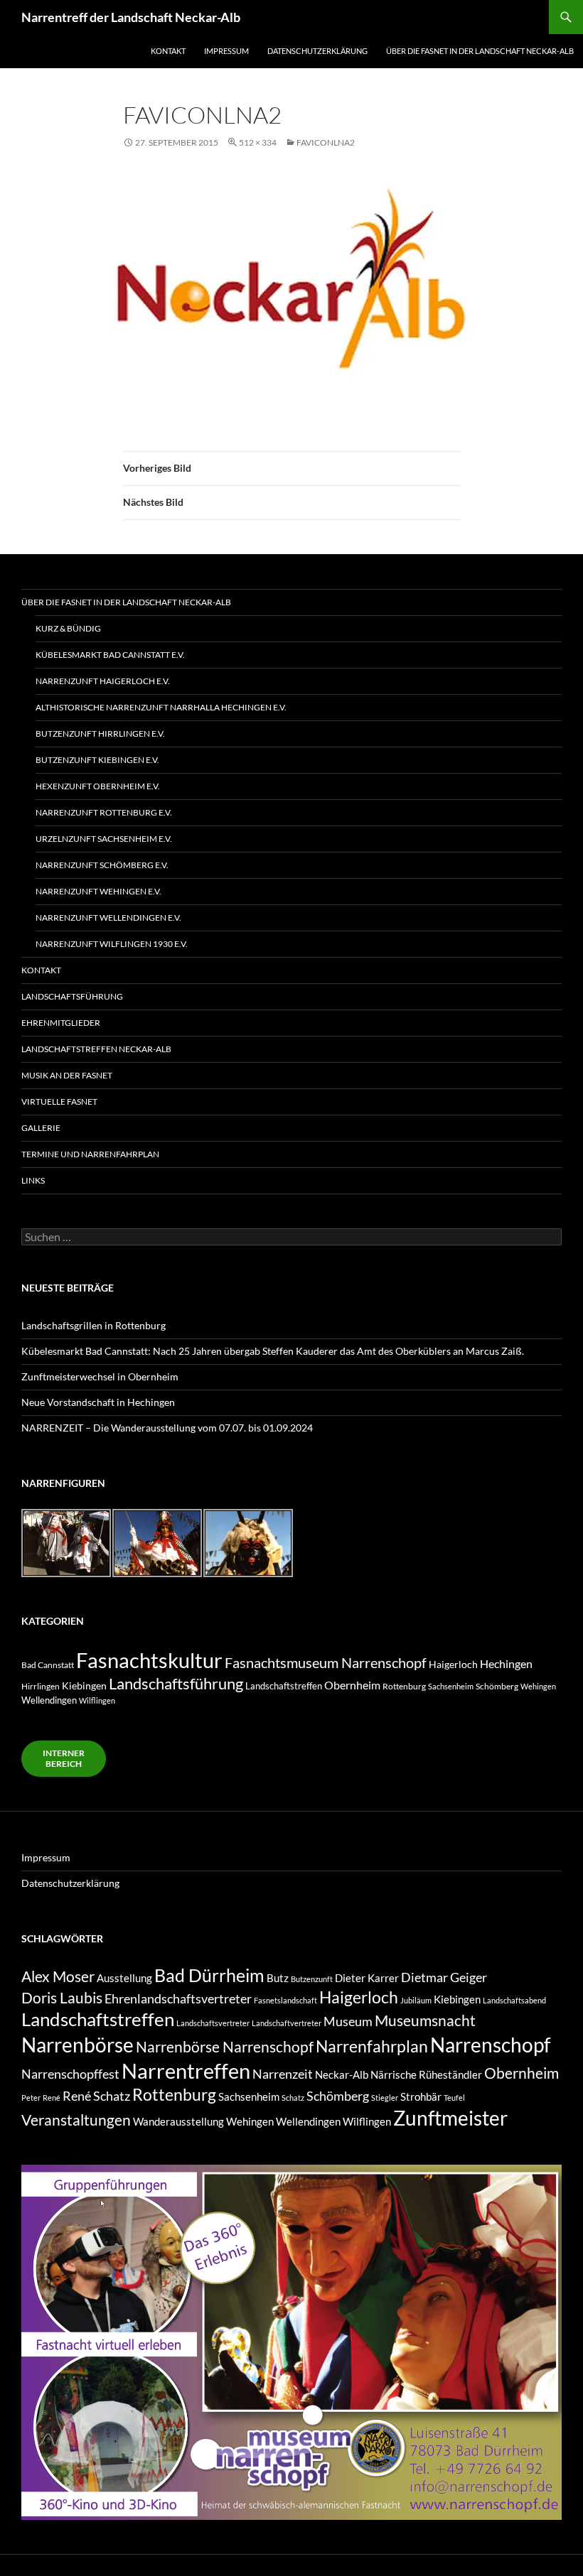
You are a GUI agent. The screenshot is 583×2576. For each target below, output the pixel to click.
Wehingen (538, 1686)
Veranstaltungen (76, 2120)
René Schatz (96, 2096)
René (52, 2098)
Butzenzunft (312, 1979)
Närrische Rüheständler (426, 2075)
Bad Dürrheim (209, 1975)
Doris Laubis (62, 1998)
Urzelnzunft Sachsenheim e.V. (104, 839)
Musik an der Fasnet (67, 1075)
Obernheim (352, 1685)
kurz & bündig (68, 628)
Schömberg (497, 1686)
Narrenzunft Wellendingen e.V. (108, 918)
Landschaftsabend (514, 2000)
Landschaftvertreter (287, 2023)
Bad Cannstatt (48, 1665)
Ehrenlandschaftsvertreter (178, 1998)
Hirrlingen (41, 1686)
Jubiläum (416, 2000)
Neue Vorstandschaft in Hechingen (98, 1402)
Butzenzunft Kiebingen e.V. (97, 760)
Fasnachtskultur (149, 1660)
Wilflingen (97, 1700)
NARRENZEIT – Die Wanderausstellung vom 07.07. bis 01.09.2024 (167, 1428)
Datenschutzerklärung (317, 51)
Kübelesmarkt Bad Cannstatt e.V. (110, 655)
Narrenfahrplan (372, 2046)
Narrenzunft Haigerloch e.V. (103, 681)
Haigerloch (453, 1664)
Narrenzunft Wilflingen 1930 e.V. (112, 944)
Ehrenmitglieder (61, 1023)
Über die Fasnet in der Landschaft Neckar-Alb (480, 51)
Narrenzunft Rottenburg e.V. (104, 812)
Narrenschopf (490, 2045)
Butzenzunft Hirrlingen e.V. (100, 734)
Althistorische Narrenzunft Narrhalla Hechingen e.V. (161, 707)
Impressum (226, 51)
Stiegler (385, 2098)
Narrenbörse (77, 2045)
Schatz (293, 2098)
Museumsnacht (425, 2020)
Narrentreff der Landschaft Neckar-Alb (131, 17)
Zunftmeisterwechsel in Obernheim (100, 1376)
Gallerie (41, 1128)
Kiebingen (84, 1686)
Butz (278, 1978)
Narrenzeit (283, 2074)
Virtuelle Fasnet (59, 1102)
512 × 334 (258, 142)
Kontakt (168, 51)
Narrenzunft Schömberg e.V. (102, 865)
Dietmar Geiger (444, 1977)
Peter (31, 2098)
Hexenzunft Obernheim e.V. (98, 786)
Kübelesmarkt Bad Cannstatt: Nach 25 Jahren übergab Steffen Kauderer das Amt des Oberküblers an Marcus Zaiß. (273, 1351)
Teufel (454, 2098)
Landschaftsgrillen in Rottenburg (93, 1325)
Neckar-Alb (342, 2075)
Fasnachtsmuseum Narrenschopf (326, 1662)
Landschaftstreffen (284, 1686)
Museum (348, 2021)
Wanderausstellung (178, 2122)
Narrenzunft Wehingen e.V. (98, 891)
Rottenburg (404, 1686)
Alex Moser (58, 1976)
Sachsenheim (451, 1686)
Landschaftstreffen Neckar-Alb (96, 1049)
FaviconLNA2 (326, 142)
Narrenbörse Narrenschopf (225, 2047)
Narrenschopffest (70, 2074)
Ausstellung (124, 1978)
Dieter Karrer (367, 1978)
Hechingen (506, 1663)
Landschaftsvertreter (213, 2023)
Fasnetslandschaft (285, 2000)
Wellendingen (49, 1700)
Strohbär (421, 2097)
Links (33, 1180)
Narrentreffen (186, 2071)
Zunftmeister (450, 2118)
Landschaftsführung (72, 996)
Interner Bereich (64, 1758)
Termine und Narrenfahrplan (90, 1154)
